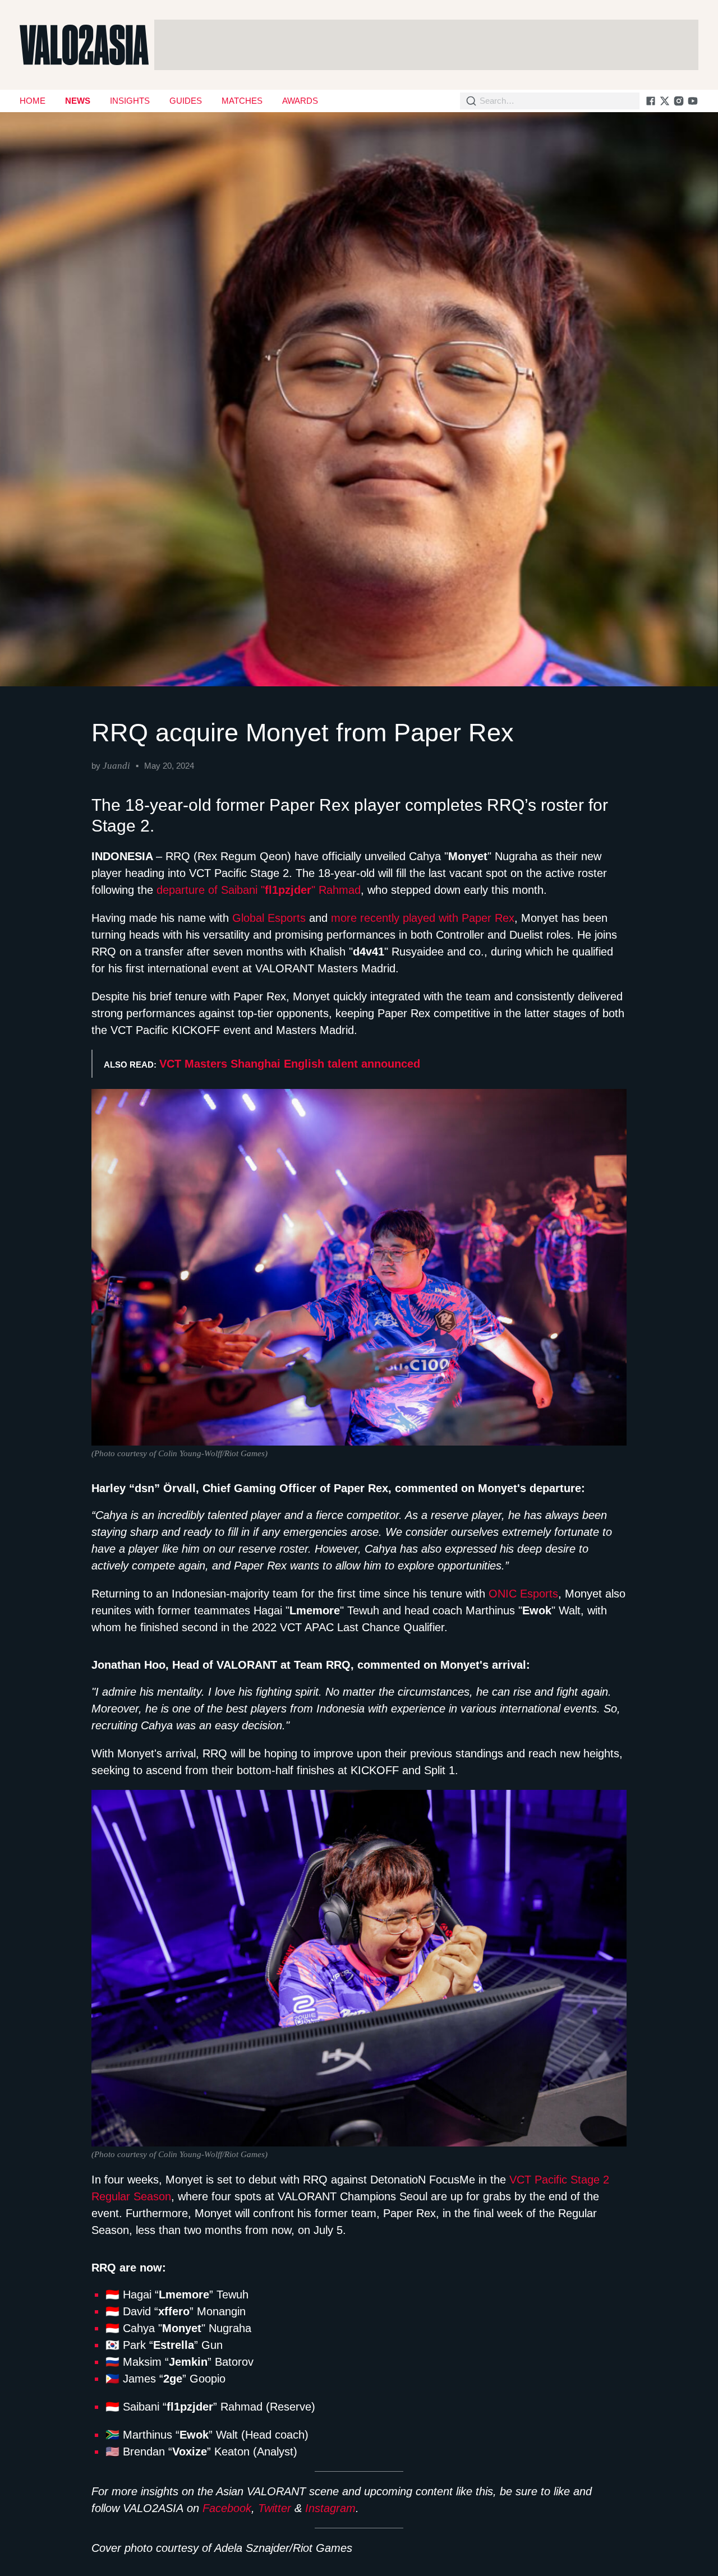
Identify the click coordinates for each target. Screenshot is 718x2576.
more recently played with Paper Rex (423, 918)
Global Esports (269, 918)
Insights (130, 101)
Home (33, 101)
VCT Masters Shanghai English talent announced (290, 1064)
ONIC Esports (523, 1594)
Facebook (227, 2508)
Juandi (116, 766)
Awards (300, 101)
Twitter (275, 2508)
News (78, 101)
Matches (242, 101)
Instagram (330, 2508)
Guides (186, 101)
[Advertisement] (426, 45)
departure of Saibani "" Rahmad (259, 890)
